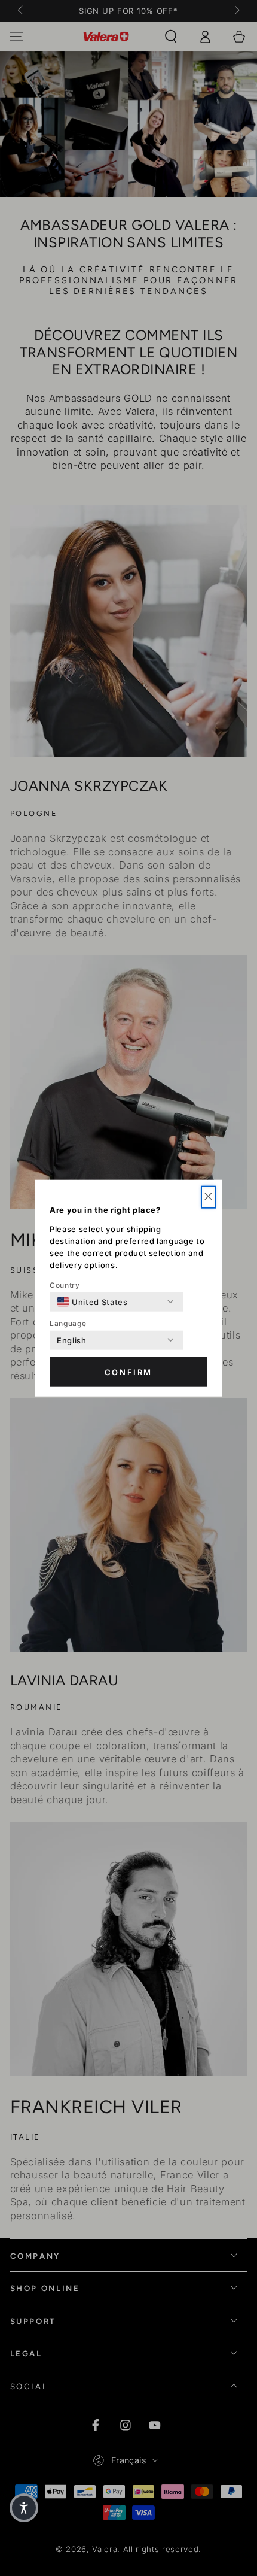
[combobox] (92, 1301)
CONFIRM (128, 1372)
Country (65, 1284)
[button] (208, 1197)
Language (68, 1323)
